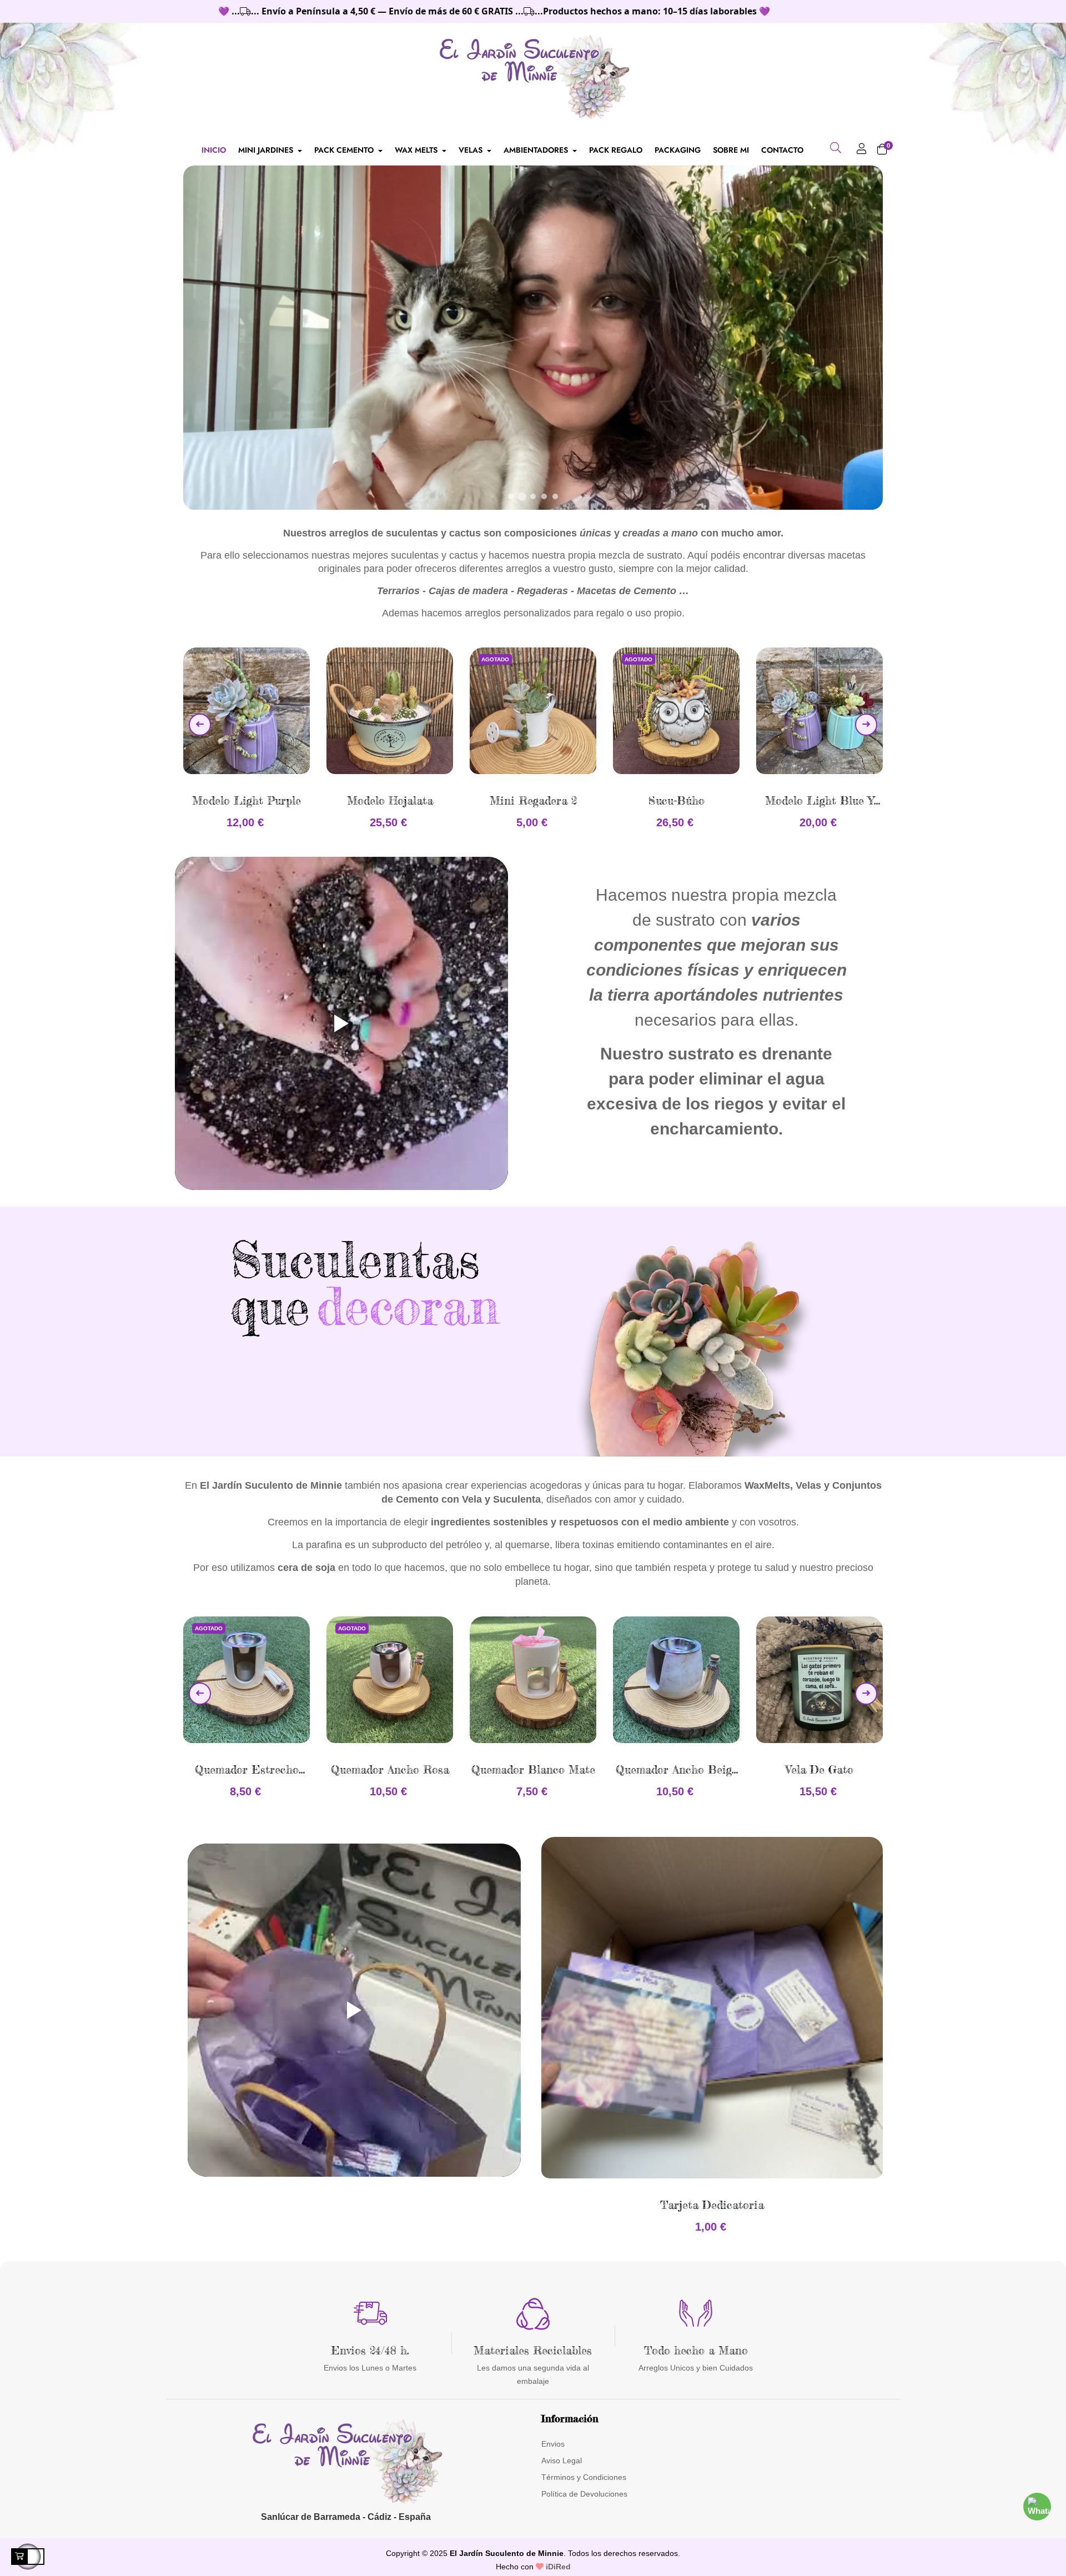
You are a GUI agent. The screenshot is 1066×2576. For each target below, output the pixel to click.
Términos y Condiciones (584, 2477)
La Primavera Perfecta (677, 1769)
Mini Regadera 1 (676, 800)
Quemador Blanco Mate (247, 1769)
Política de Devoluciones (584, 2494)
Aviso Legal (562, 2460)
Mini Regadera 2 (247, 800)
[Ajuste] (862, 150)
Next (866, 725)
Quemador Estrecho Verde (820, 1770)
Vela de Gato (534, 1769)
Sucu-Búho (390, 800)
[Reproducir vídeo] (341, 1023)
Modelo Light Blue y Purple (533, 801)
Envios (553, 2444)
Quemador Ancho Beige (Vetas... (391, 1770)
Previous (200, 725)
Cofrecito (820, 800)
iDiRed (557, 2567)
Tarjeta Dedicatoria (712, 2205)
